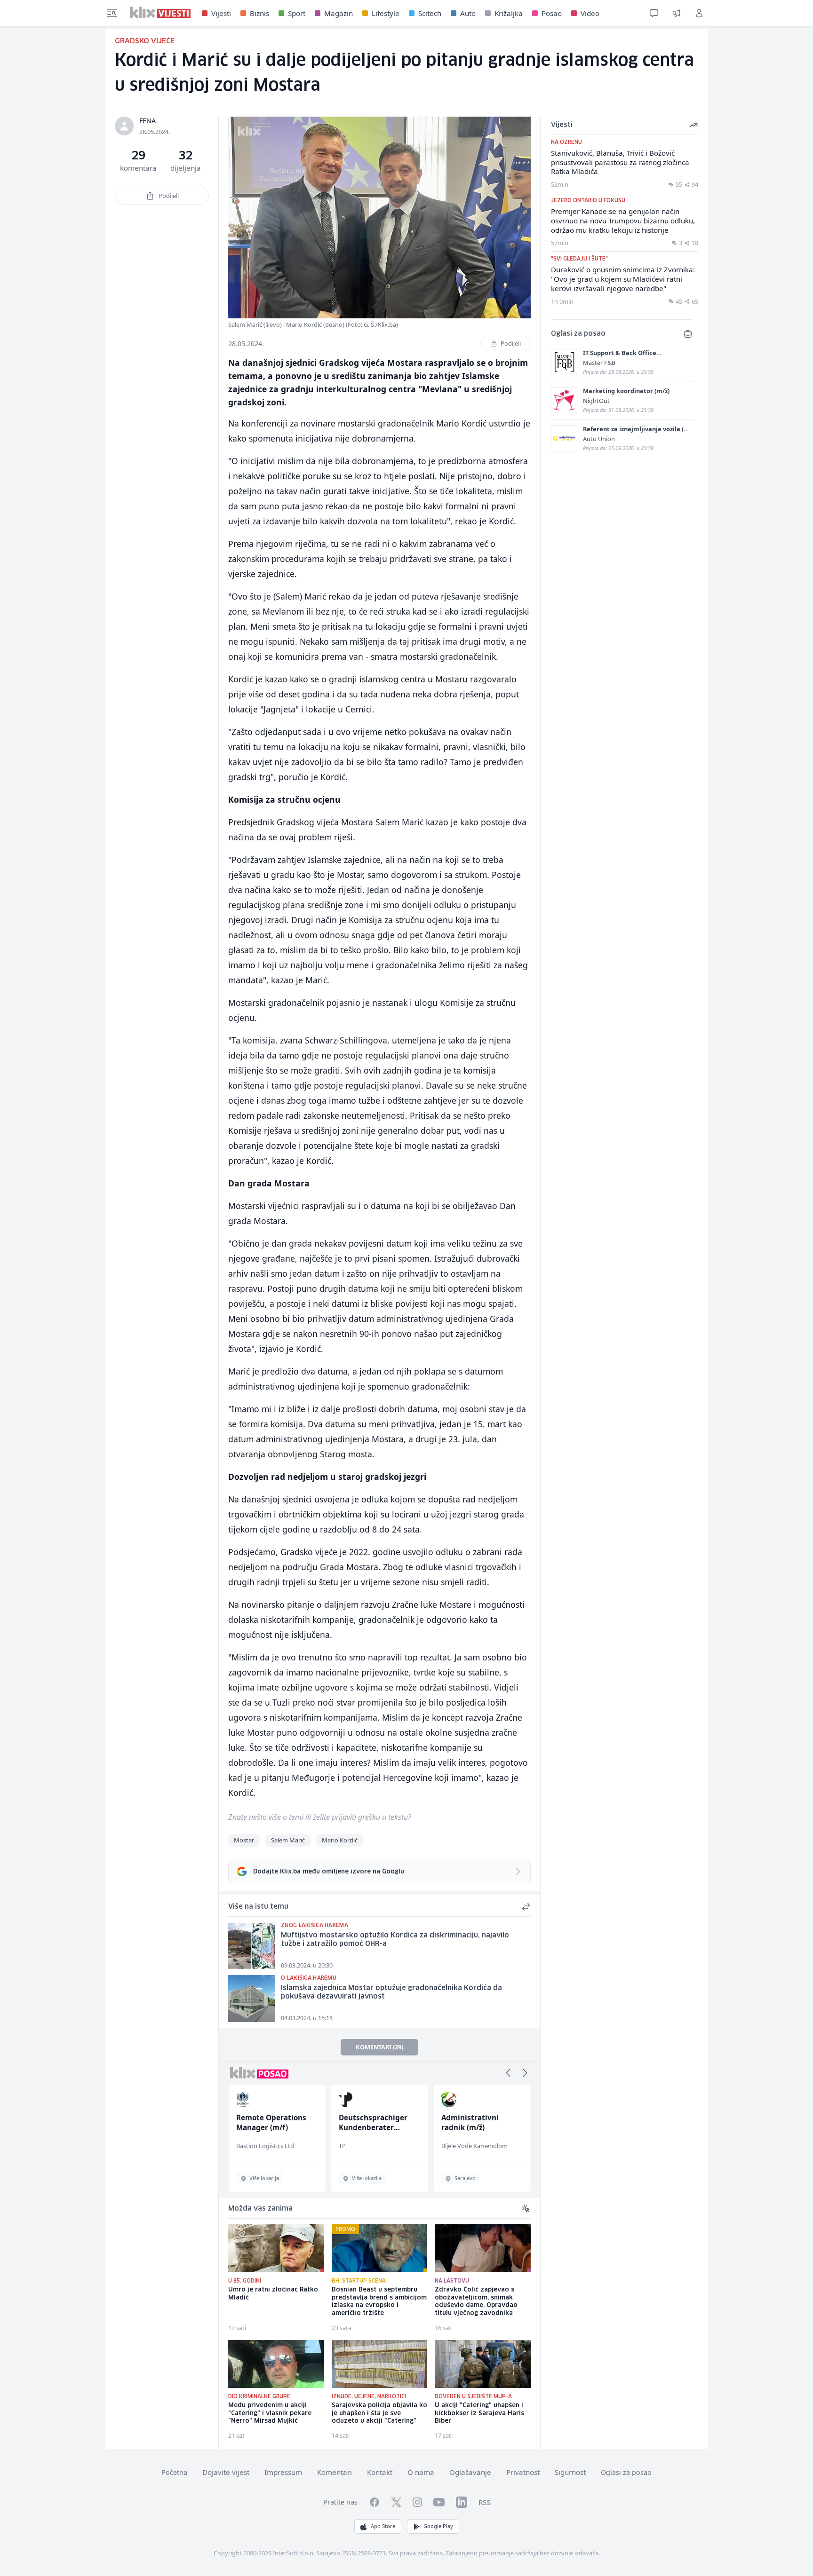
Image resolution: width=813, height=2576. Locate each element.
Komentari (335, 2472)
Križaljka (509, 13)
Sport (297, 13)
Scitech (430, 13)
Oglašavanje (470, 2472)
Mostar (244, 1840)
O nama (421, 2472)
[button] (508, 2073)
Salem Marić (288, 1840)
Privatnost (523, 2472)
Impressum (283, 2472)
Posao (552, 13)
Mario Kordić (340, 1840)
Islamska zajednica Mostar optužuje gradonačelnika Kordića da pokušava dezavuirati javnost (391, 1993)
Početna (174, 2472)
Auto (468, 13)
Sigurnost (570, 2472)
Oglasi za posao (626, 2472)
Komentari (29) (379, 2047)
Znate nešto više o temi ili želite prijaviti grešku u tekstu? (320, 1817)
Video (590, 13)
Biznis (259, 13)
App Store (383, 2526)
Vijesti (221, 13)
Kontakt (380, 2472)
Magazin (339, 13)
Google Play (438, 2526)
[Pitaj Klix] (654, 13)
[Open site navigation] (112, 13)
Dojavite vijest (226, 2472)
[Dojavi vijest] (677, 13)
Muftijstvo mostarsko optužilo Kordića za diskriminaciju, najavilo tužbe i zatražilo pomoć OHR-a (395, 1940)
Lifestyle (386, 13)
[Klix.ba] (160, 12)
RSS (484, 2502)
